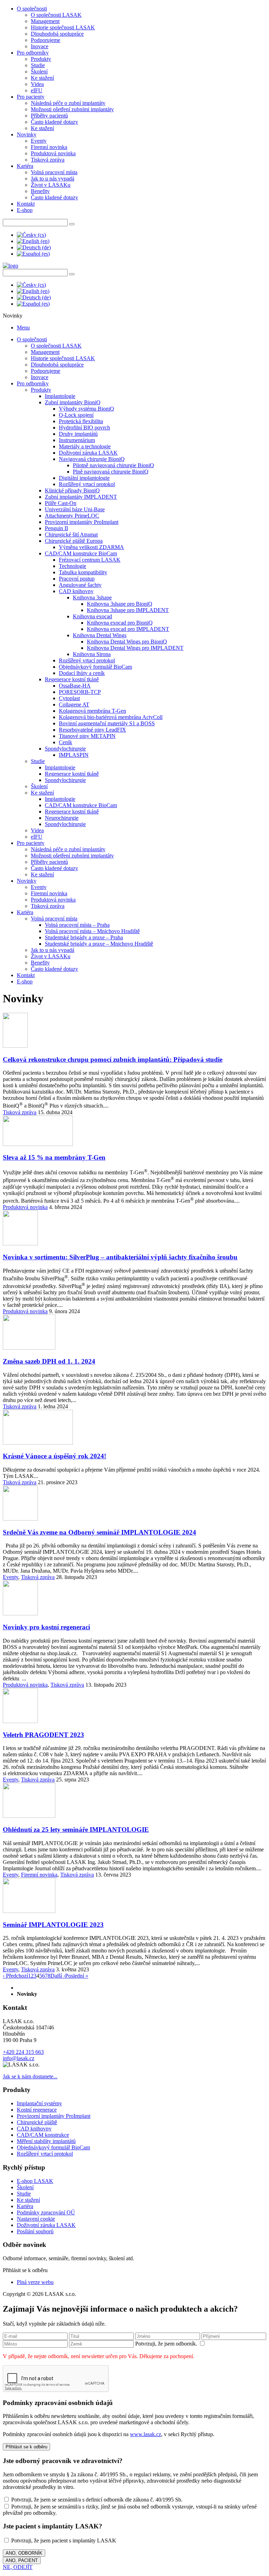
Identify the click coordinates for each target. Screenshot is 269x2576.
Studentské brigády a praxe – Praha (84, 937)
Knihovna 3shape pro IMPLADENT (128, 610)
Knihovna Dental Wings (100, 635)
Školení (39, 72)
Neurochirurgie (62, 818)
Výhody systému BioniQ (87, 409)
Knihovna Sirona (92, 654)
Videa (37, 84)
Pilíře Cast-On (61, 503)
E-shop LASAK (35, 2181)
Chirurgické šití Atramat (71, 535)
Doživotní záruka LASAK (88, 453)
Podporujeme (46, 40)
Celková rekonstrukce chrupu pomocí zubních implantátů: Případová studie (113, 1059)
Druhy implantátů (78, 434)
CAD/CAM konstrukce (43, 2135)
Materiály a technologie (85, 446)
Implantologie (60, 396)
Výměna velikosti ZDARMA (91, 547)
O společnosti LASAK (56, 15)
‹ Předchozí (15, 1976)
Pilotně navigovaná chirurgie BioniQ (113, 465)
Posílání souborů (35, 2231)
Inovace (40, 46)
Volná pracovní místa (54, 172)
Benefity (40, 191)
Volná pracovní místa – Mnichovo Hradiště (92, 931)
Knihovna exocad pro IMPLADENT (128, 629)
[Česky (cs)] (31, 235)
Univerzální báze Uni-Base (75, 509)
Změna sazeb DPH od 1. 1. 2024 (49, 1361)
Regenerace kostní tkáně (72, 679)
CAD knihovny (76, 591)
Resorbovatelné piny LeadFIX (92, 730)
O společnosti (32, 9)
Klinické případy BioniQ (72, 490)
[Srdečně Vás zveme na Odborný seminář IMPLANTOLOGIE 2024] (20, 1519)
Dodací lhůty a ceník (82, 673)
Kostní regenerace (37, 2110)
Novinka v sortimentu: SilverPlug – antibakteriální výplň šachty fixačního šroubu (120, 1257)
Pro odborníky (33, 53)
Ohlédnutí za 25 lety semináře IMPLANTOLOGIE (76, 1830)
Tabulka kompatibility (83, 572)
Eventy (39, 141)
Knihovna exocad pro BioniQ (120, 623)
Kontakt (26, 204)
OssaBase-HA (75, 686)
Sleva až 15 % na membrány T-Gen (54, 1157)
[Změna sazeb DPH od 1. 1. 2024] (29, 1348)
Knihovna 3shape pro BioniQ (120, 604)
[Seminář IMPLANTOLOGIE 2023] (29, 1911)
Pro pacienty (31, 97)
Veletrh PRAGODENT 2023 (43, 1735)
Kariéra (25, 166)
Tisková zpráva (48, 160)
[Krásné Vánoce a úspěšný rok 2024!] (38, 1443)
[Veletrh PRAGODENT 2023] (20, 1721)
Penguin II (56, 528)
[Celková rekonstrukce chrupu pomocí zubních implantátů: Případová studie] (15, 1046)
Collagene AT (74, 705)
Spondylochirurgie (65, 749)
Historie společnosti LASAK (63, 27)
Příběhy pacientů (49, 116)
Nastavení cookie (36, 2219)
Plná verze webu (35, 2282)
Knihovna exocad (92, 616)
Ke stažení (42, 78)
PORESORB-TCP (80, 692)
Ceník (65, 742)
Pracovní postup (77, 579)
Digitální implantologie (84, 478)
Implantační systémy (39, 2103)
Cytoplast (69, 698)
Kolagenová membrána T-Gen (92, 711)
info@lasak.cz (19, 2058)
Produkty (41, 59)
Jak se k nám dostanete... (30, 2076)
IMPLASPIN (74, 755)
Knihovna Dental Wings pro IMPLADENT (135, 648)
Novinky (27, 134)
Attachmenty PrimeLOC (72, 516)
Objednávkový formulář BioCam (95, 667)
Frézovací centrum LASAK (90, 560)
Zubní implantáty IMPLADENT (81, 497)
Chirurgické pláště (37, 2122)
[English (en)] (33, 241)
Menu (23, 328)
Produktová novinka (53, 153)
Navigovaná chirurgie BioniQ (92, 459)
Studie (38, 65)
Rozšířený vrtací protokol (87, 484)
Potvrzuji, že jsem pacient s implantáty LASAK (63, 2541)
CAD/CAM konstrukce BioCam (81, 553)
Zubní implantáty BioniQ (73, 402)
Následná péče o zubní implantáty (68, 103)
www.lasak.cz (146, 2434)
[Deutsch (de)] (34, 247)
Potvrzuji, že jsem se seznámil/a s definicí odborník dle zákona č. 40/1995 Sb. (96, 2500)
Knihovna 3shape (92, 597)
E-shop (25, 210)
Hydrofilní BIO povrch (84, 428)
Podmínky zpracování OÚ (46, 2212)
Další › (58, 1976)
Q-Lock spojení (76, 415)
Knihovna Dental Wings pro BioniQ (127, 642)
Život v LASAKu (51, 185)
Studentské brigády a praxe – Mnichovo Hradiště (99, 944)
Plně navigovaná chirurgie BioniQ (111, 472)
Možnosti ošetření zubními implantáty (72, 109)
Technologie (73, 566)
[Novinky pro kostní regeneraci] (20, 1613)
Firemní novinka (49, 147)
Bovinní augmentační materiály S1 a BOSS (107, 723)
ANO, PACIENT (22, 2560)
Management (45, 21)
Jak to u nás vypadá (53, 179)
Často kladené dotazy (54, 122)
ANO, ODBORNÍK (24, 2553)
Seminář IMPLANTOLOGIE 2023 (53, 1925)
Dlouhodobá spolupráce (57, 34)
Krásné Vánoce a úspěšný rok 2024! (54, 1456)
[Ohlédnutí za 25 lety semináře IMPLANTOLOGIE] (29, 1816)
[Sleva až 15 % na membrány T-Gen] (38, 1144)
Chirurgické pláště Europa (74, 541)
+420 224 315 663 (23, 2052)
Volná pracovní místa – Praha (77, 925)
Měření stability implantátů (46, 2141)
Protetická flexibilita (81, 421)
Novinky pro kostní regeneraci (46, 1627)
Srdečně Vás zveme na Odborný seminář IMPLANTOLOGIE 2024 (99, 1532)
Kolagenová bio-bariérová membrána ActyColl (111, 717)
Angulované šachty (80, 585)
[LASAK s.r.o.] (11, 266)
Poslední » (77, 1976)
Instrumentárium (77, 440)
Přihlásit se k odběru (26, 2447)
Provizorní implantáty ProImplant (82, 522)
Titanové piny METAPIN (87, 736)
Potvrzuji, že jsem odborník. (167, 2344)
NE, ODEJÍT (18, 2567)
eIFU (37, 90)
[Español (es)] (33, 254)
